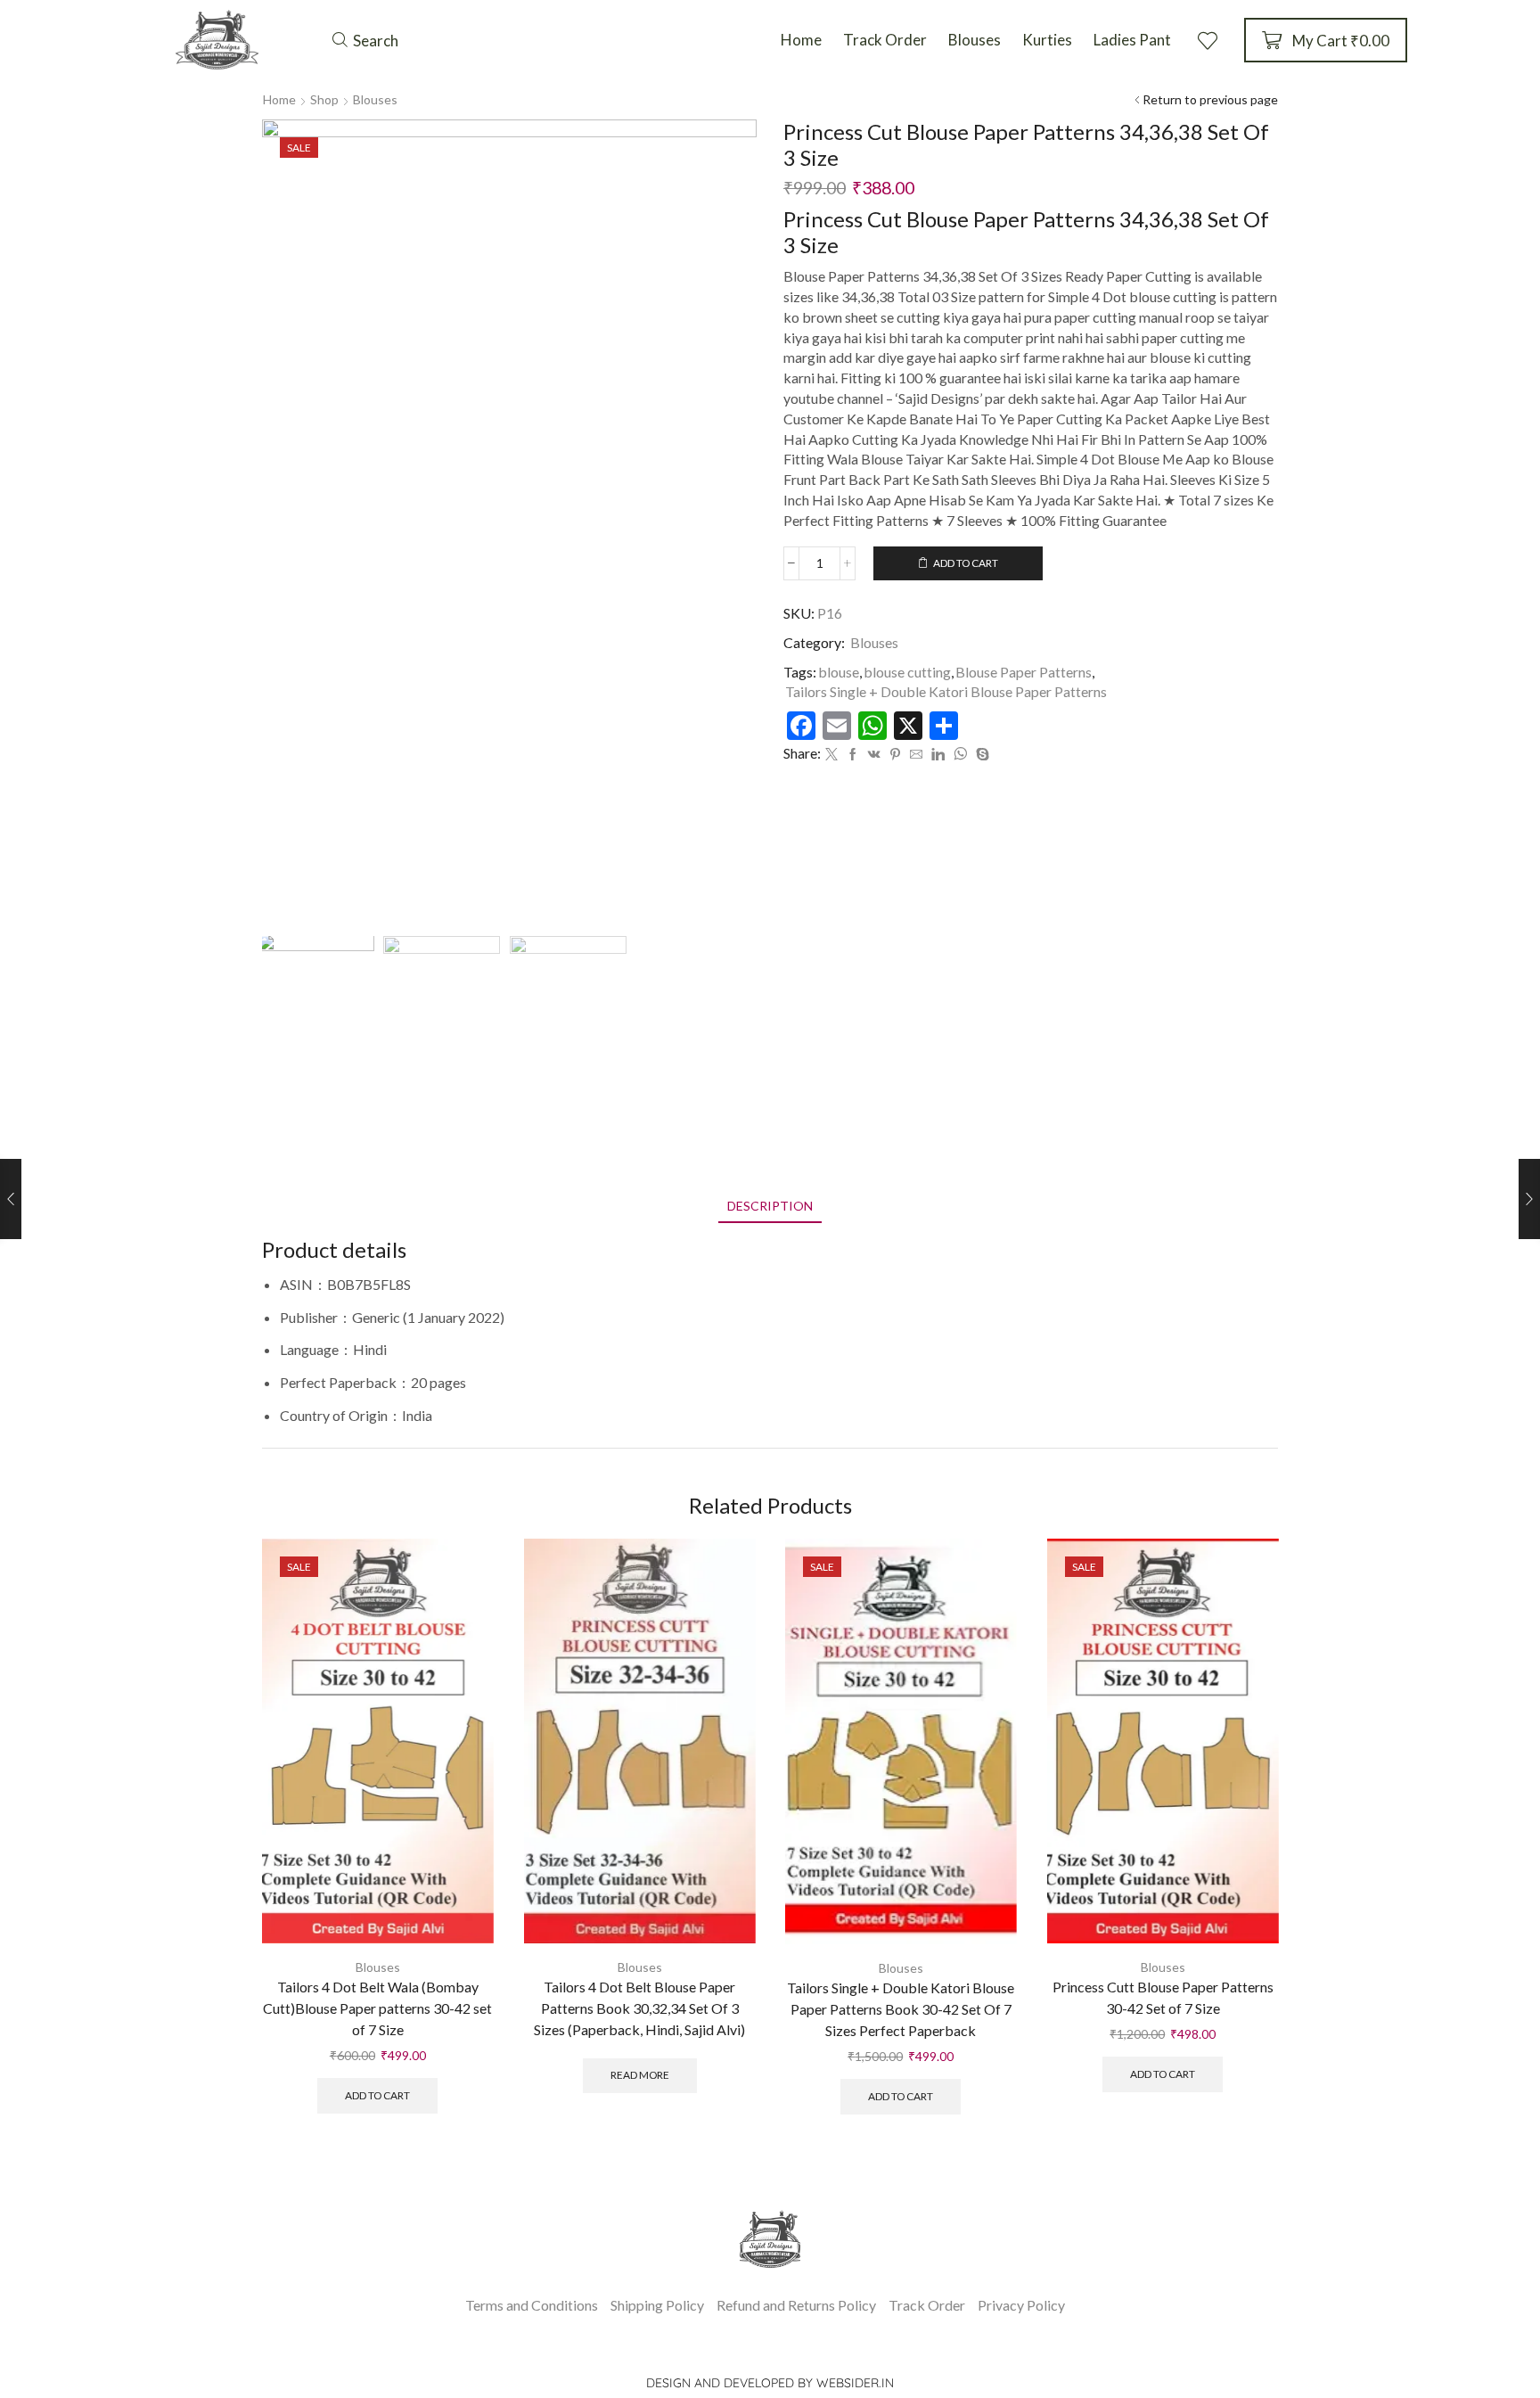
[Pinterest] (895, 755)
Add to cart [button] (377, 2095)
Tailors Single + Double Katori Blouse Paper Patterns (946, 691)
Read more (639, 2075)
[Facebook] (853, 755)
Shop (324, 99)
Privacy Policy (1021, 2305)
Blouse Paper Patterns (1024, 672)
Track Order (927, 2305)
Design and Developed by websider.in (770, 2383)
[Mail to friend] (916, 755)
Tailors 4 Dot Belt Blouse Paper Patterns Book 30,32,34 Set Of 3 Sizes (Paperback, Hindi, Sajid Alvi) (639, 2008)
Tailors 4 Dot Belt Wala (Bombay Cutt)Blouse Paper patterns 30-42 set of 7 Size (377, 2008)
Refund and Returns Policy (796, 2305)
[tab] (770, 1206)
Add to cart (966, 563)
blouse (839, 672)
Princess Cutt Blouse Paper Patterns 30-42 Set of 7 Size (1162, 1997)
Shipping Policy (657, 2305)
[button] (365, 40)
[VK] (874, 755)
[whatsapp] (960, 755)
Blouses (375, 99)
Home (279, 99)
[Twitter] (831, 755)
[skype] (980, 755)
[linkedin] (938, 755)
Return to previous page (1210, 99)
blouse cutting (907, 672)
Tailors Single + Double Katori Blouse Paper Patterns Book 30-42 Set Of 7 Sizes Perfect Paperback (901, 2009)
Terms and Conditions (532, 2305)
